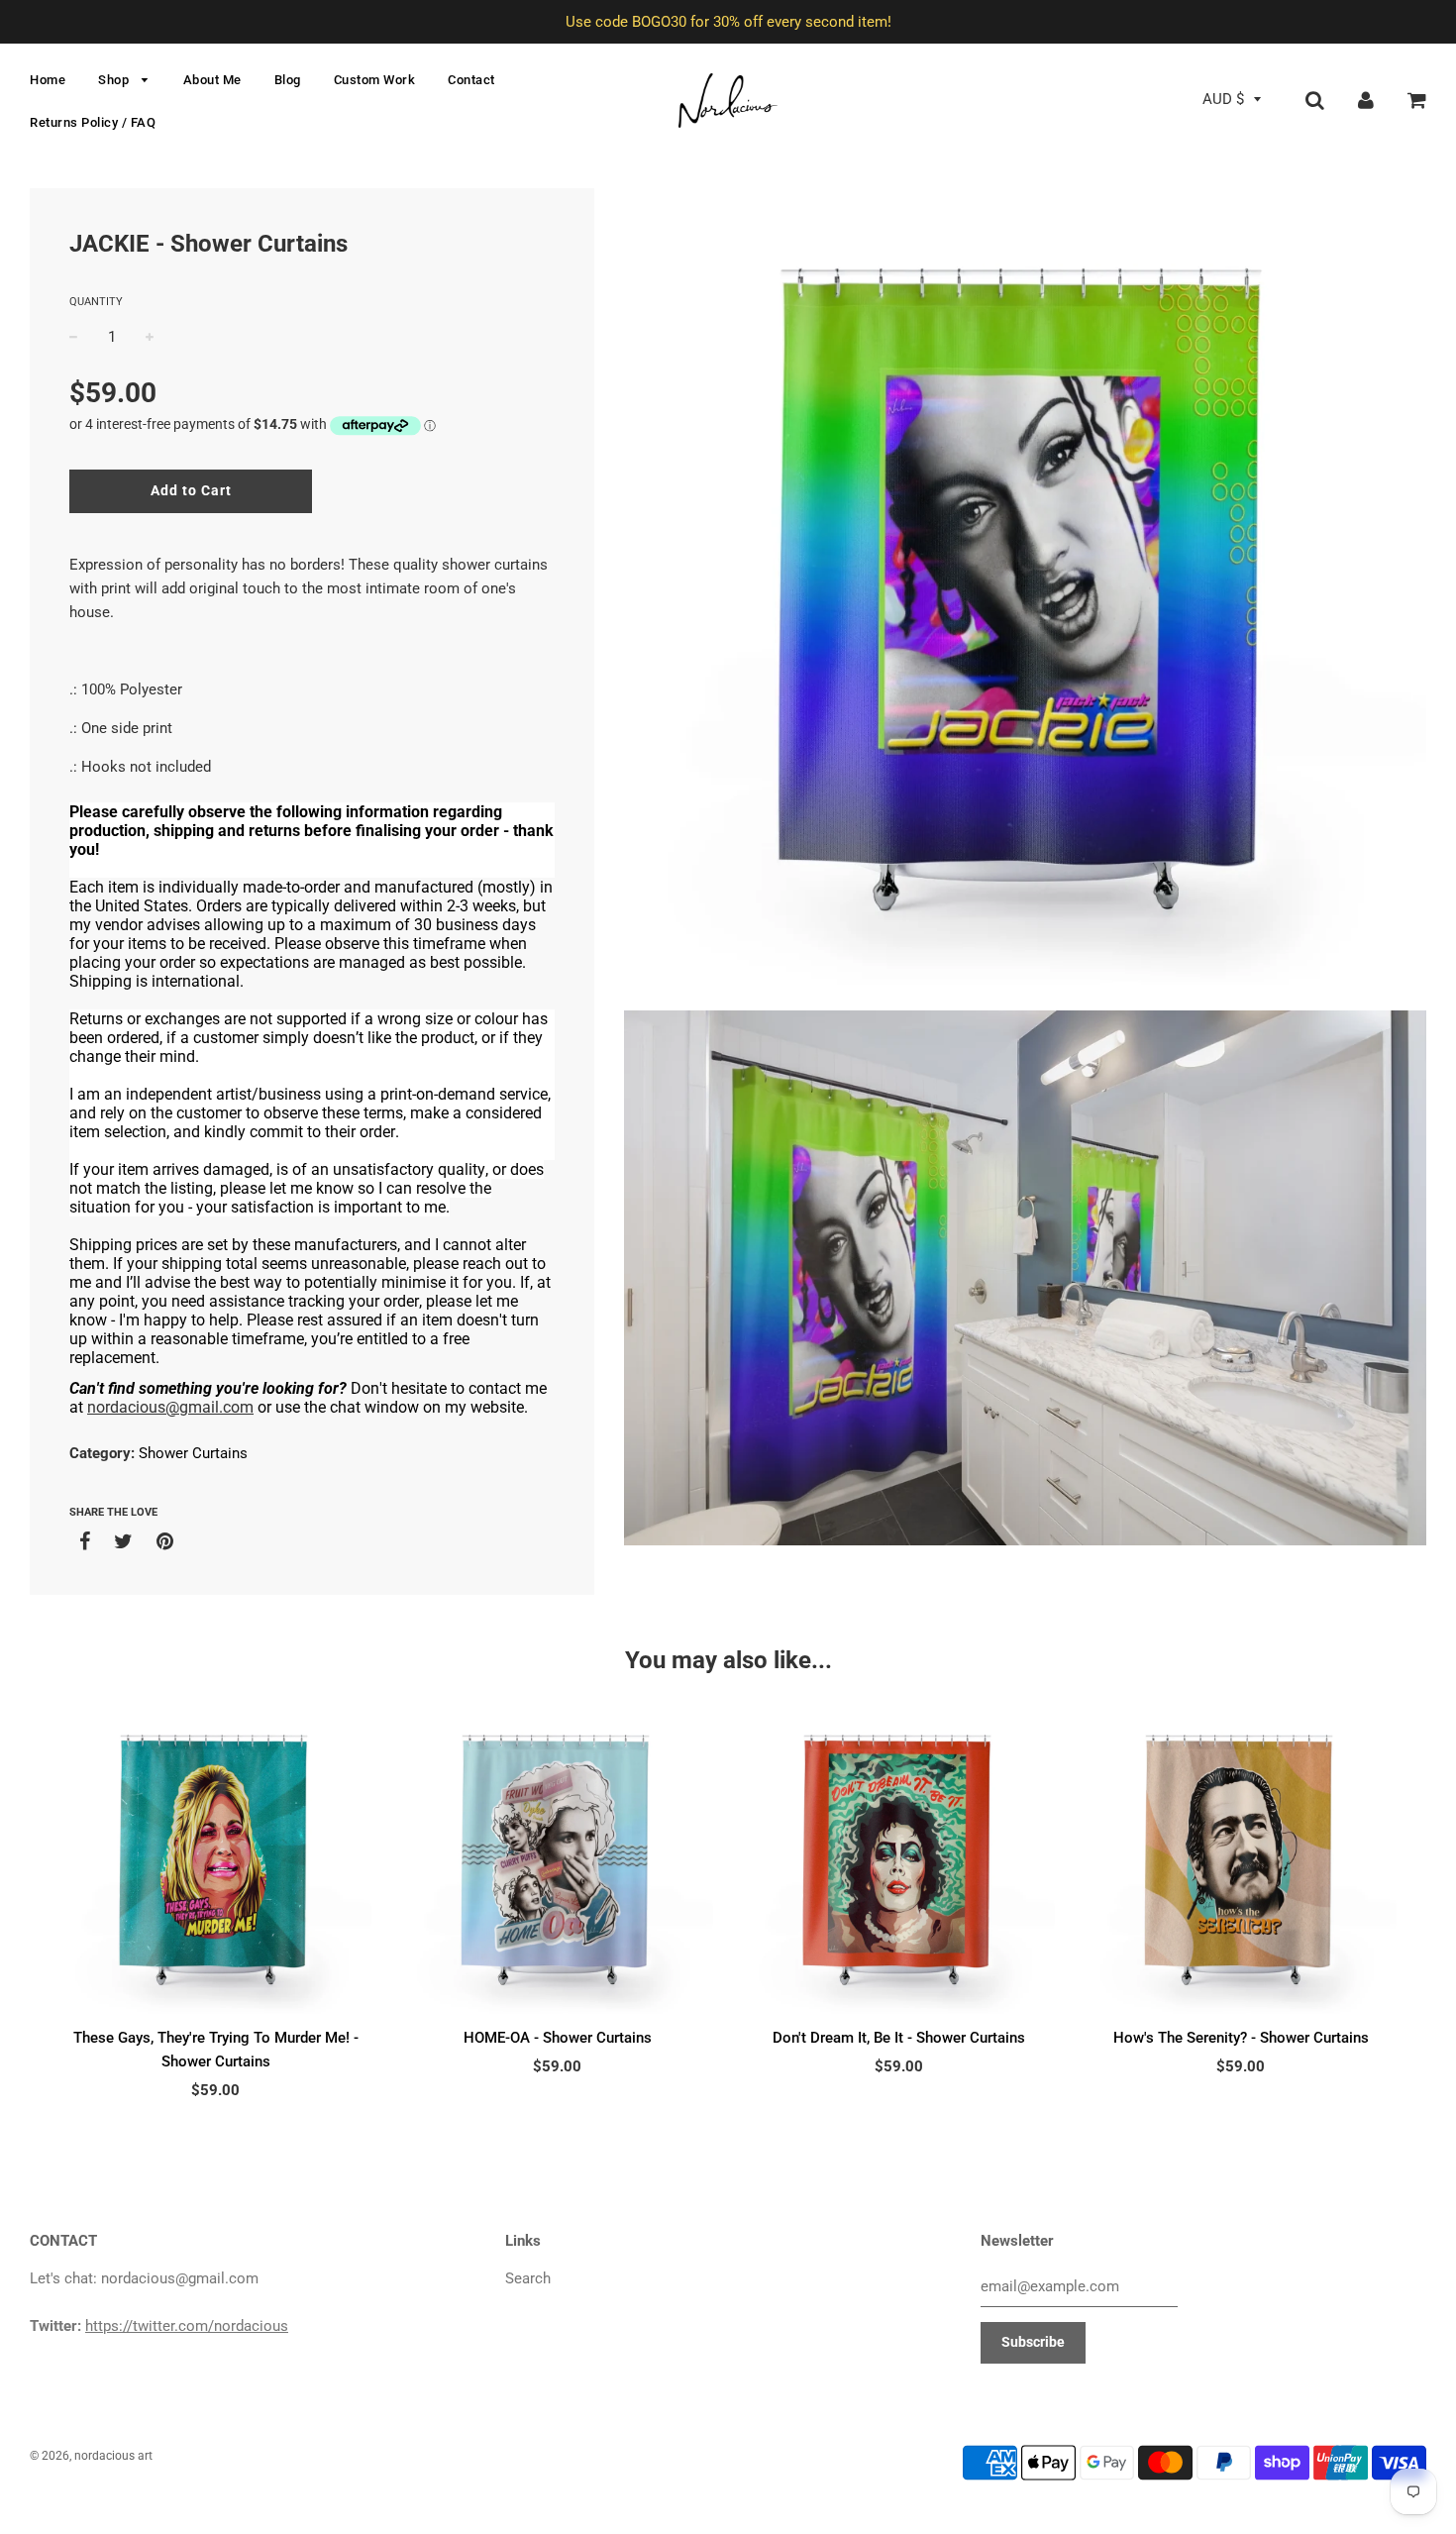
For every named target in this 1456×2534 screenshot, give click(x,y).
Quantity (96, 302)
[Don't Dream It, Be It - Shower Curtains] (899, 1860)
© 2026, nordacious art (91, 2456)
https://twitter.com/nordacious (187, 2326)
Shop (115, 80)
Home (48, 80)
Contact (471, 80)
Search (528, 2278)
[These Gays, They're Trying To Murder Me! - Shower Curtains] (215, 1860)
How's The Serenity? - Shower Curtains (1241, 2038)
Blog (288, 80)
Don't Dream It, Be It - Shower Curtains (899, 2038)
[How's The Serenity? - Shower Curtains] (1241, 1860)
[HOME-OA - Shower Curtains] (557, 1860)
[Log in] (1366, 99)
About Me (212, 80)
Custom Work (375, 80)
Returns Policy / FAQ (93, 122)
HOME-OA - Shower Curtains (558, 2038)
